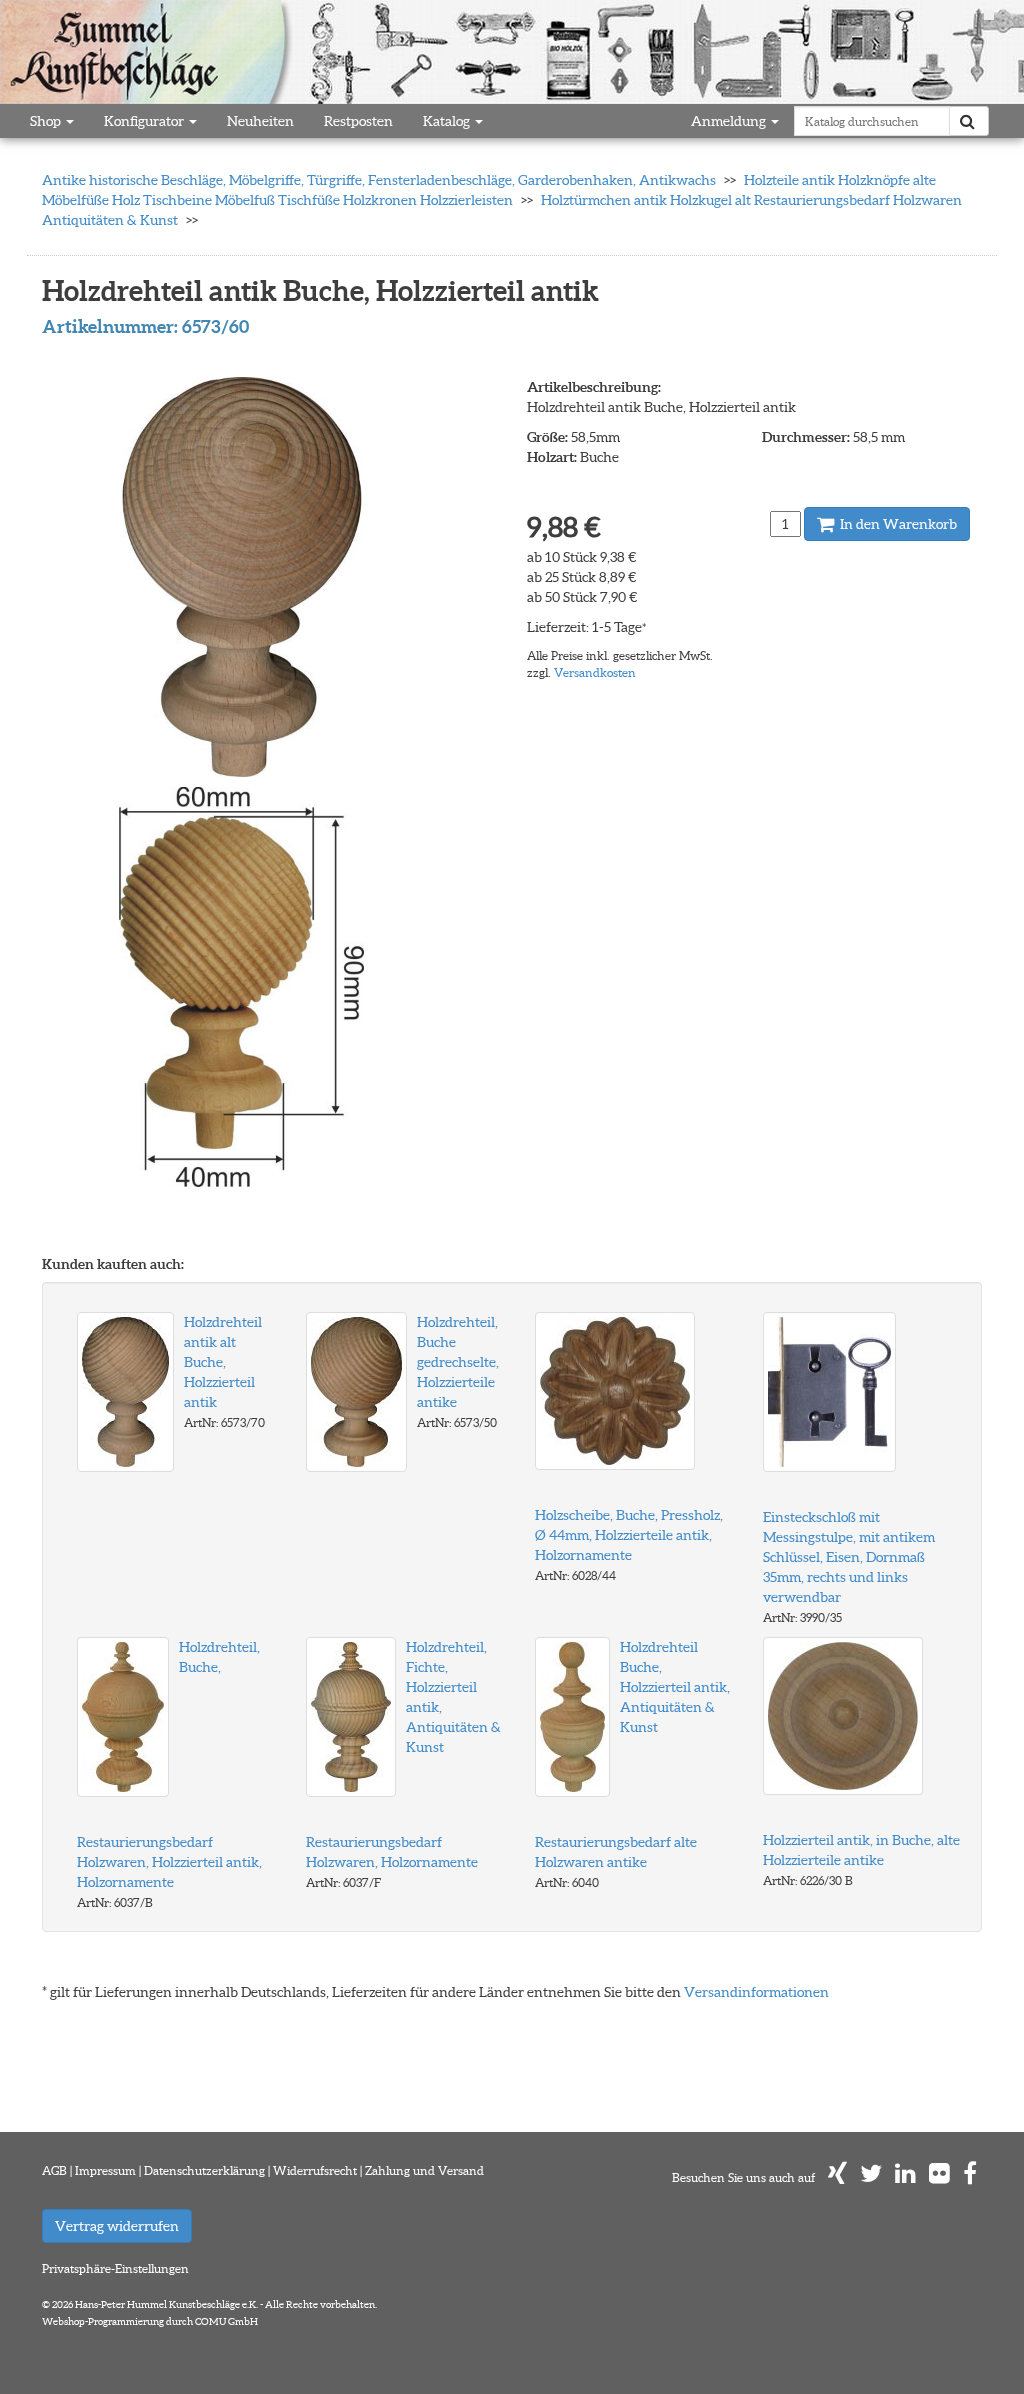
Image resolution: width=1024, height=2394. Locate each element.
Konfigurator (145, 121)
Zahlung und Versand (424, 2170)
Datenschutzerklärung (204, 2170)
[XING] (837, 2177)
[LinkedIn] (905, 2177)
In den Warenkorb (897, 524)
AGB (54, 2170)
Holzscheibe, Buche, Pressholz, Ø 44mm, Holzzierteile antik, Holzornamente (629, 1535)
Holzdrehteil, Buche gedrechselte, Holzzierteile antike (458, 1362)
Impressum (105, 2170)
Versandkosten (595, 672)
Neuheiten (260, 121)
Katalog (448, 121)
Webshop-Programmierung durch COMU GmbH (150, 2321)
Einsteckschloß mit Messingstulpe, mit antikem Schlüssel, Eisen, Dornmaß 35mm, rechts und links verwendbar (849, 1557)
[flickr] (939, 2177)
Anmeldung (730, 121)
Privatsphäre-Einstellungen (115, 2268)
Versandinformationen (756, 1992)
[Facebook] (970, 2177)
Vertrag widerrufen (117, 2226)
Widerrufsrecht (315, 2170)
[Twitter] (871, 2177)
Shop (47, 121)
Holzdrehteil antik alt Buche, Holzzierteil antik (223, 1362)
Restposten (358, 121)
